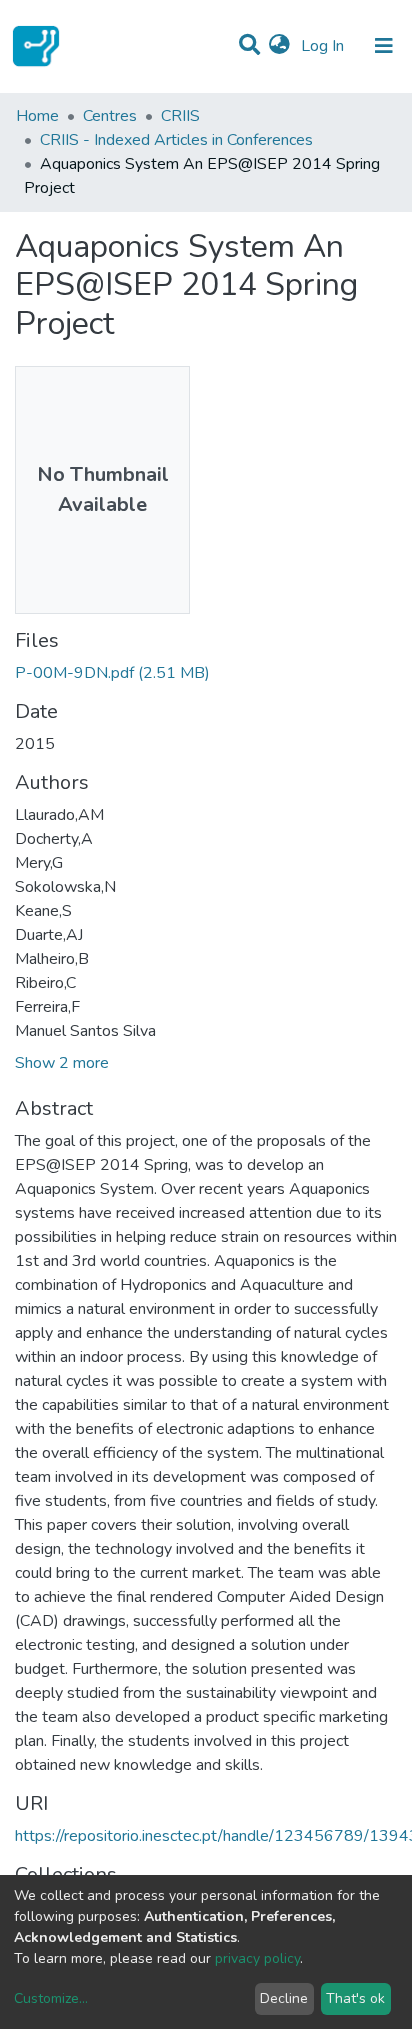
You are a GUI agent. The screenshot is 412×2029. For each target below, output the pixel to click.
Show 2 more (62, 1063)
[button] (279, 46)
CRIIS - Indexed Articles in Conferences (176, 140)
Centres (110, 116)
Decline (284, 1998)
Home (37, 116)
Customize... (51, 1998)
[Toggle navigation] (384, 46)
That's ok (355, 1998)
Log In (324, 46)
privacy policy (257, 1958)
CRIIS (180, 116)
